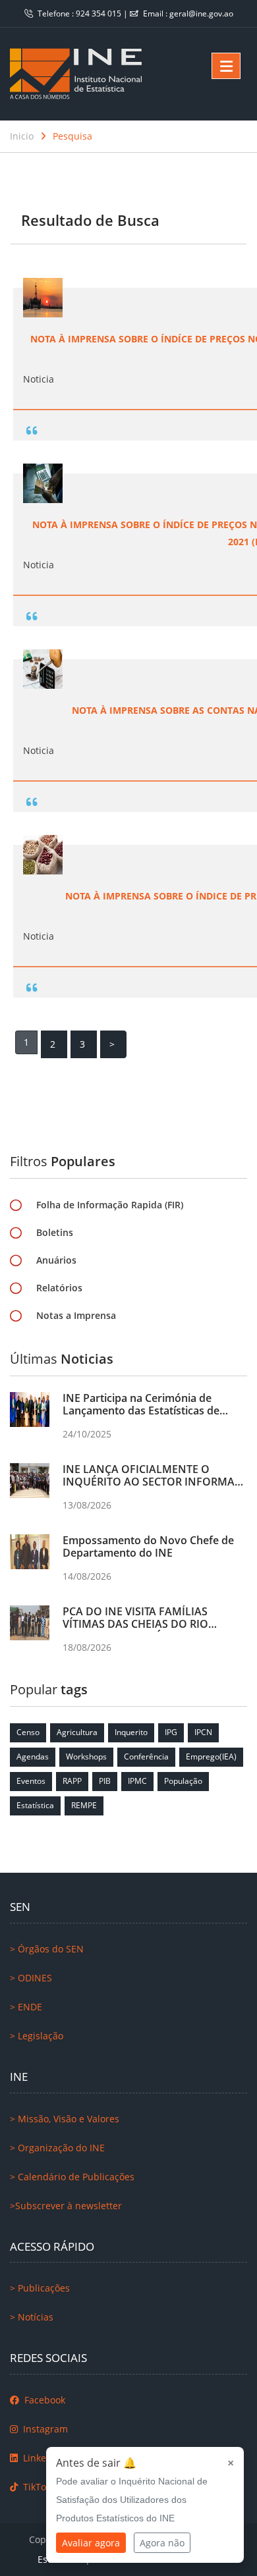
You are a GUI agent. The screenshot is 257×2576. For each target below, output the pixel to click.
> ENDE (26, 2007)
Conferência (146, 1757)
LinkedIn (41, 2458)
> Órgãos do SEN (47, 1949)
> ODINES (31, 1978)
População (183, 1781)
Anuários (56, 1260)
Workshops (86, 1757)
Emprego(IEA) (211, 1757)
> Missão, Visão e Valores (65, 2119)
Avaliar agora (91, 2543)
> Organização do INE (57, 2148)
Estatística (35, 1805)
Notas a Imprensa (76, 1315)
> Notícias (32, 2317)
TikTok (36, 2487)
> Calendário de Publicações (72, 2177)
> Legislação (37, 2036)
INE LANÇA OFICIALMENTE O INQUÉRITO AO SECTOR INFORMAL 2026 (152, 1482)
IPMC (137, 1781)
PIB (105, 1781)
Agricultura (77, 1732)
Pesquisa (72, 136)
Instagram (44, 2429)
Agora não (162, 2543)
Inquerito (131, 1732)
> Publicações (40, 2288)
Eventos (31, 1781)
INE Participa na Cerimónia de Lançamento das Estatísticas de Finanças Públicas (141, 1410)
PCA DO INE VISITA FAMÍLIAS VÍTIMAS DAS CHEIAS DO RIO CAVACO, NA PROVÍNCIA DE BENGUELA (135, 1630)
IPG (171, 1732)
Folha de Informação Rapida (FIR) (110, 1205)
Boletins (55, 1232)
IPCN (203, 1732)
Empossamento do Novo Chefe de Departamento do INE (148, 1546)
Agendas (33, 1757)
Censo (28, 1732)
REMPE (84, 1805)
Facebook (43, 2400)
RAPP (72, 1781)
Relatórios (59, 1288)
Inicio (22, 136)
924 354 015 (100, 13)
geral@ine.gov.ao (201, 13)
